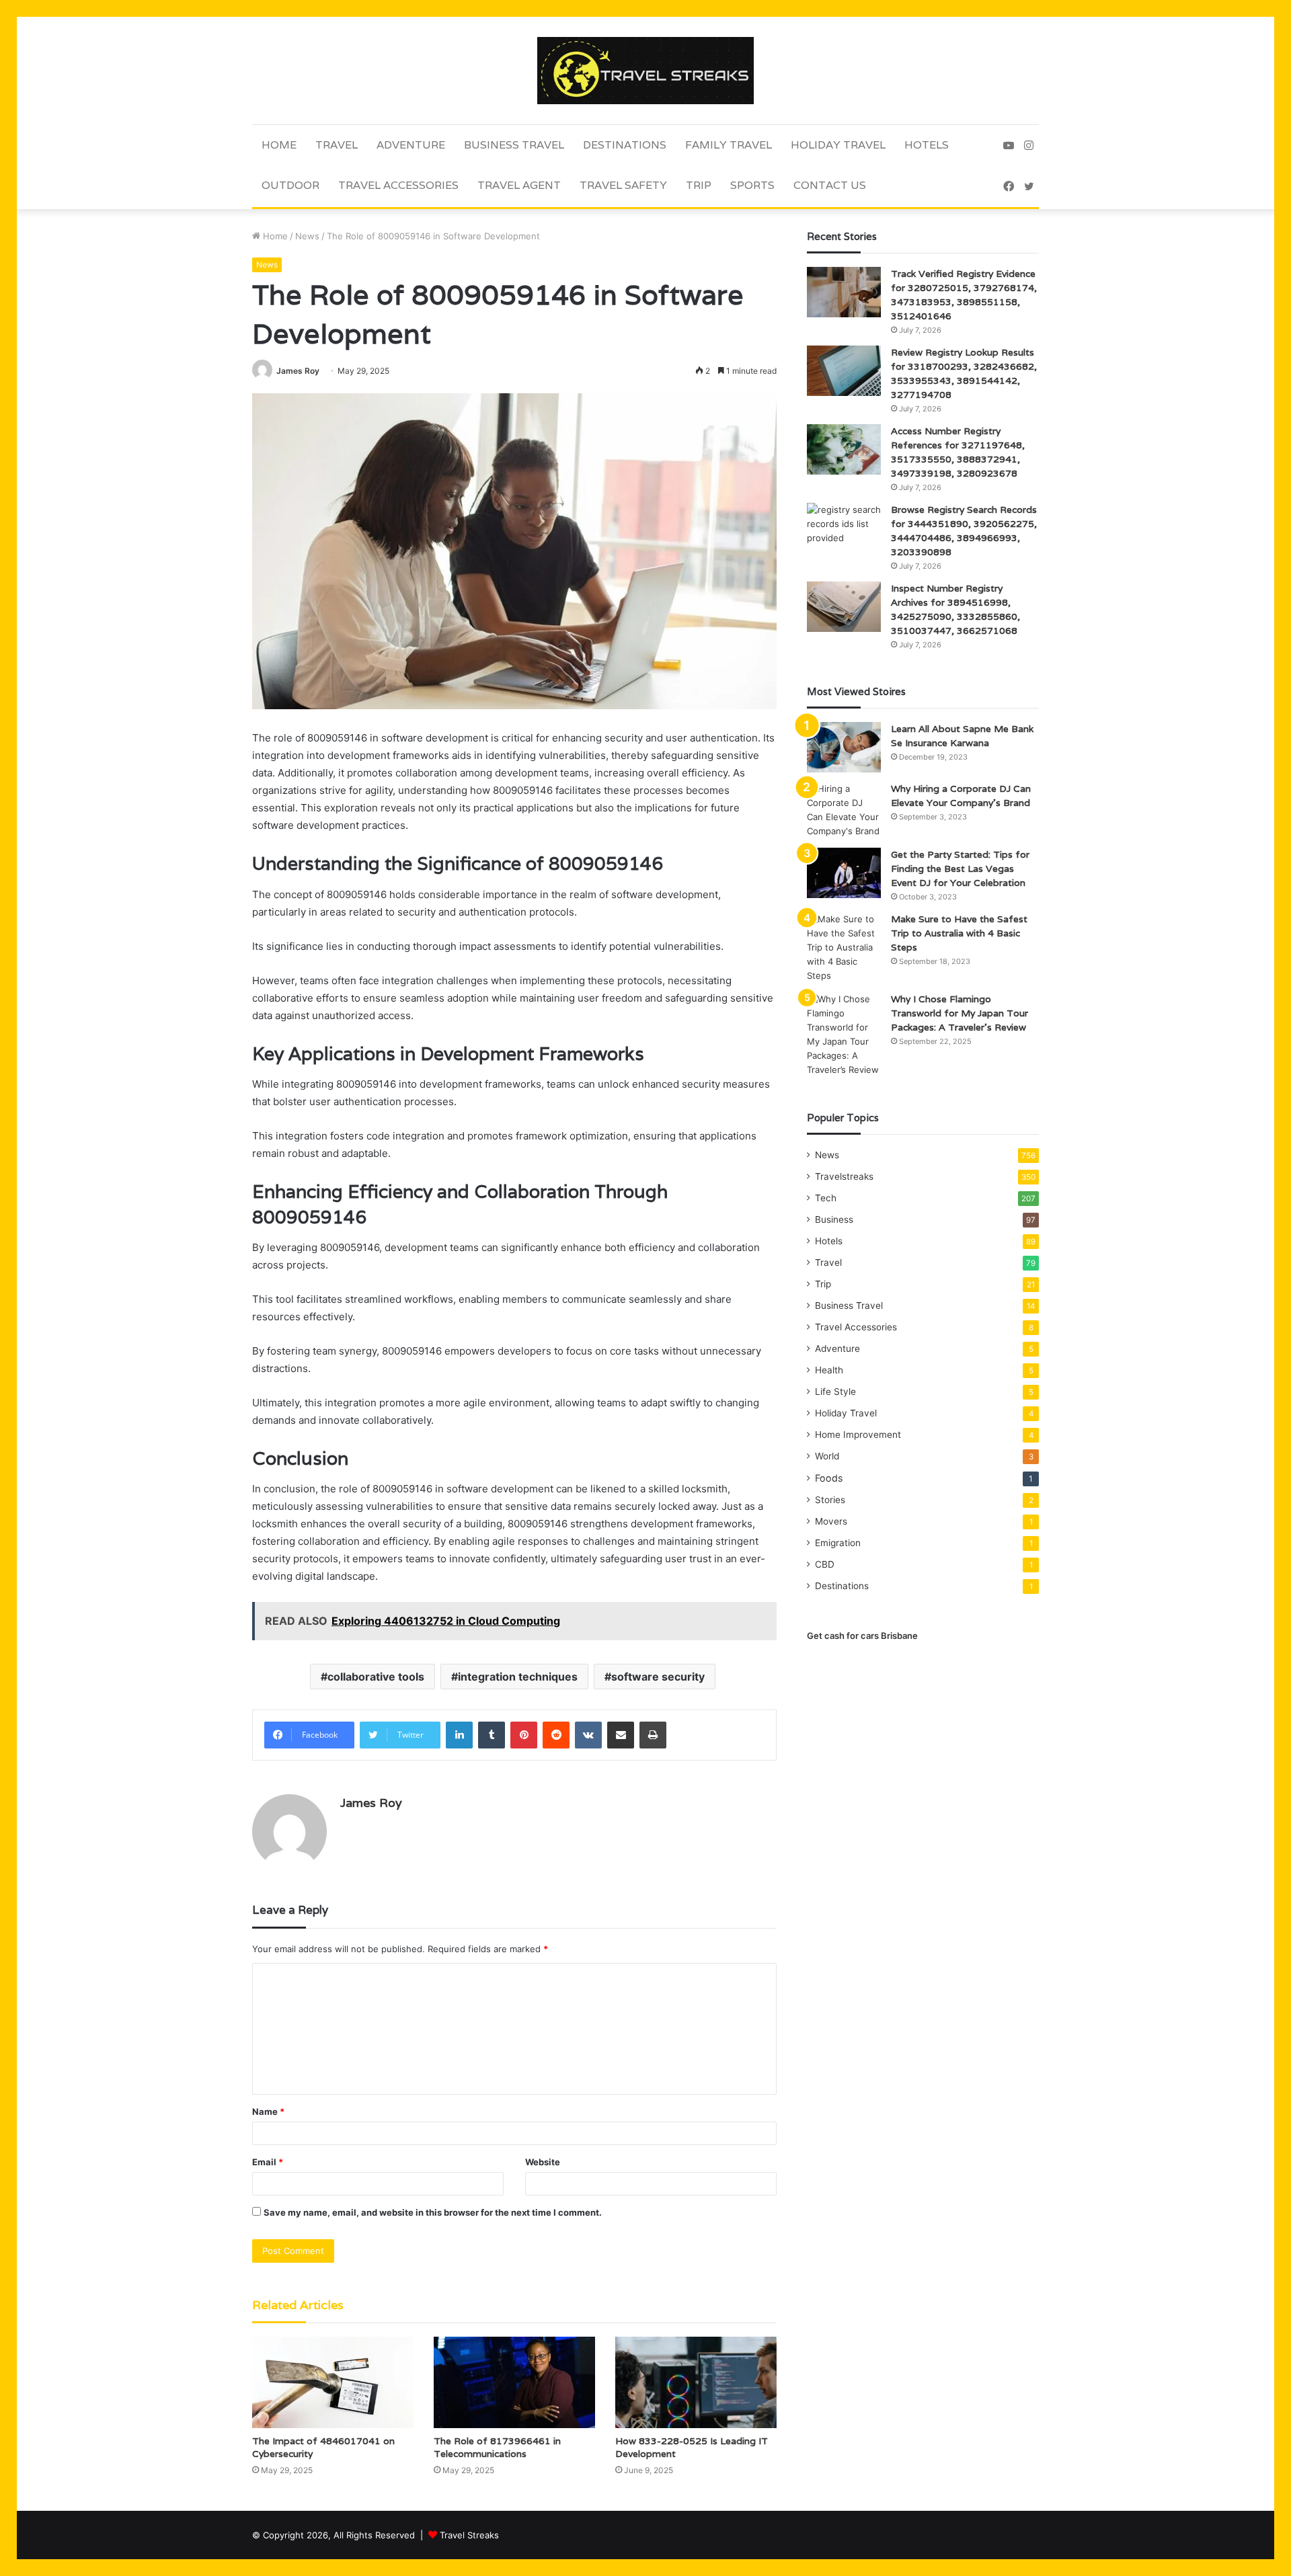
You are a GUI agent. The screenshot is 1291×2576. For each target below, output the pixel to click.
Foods (829, 1478)
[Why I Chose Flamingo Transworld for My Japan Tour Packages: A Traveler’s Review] (844, 1035)
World (827, 1456)
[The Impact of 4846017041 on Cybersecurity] (333, 2382)
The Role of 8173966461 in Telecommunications (497, 2447)
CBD (825, 1564)
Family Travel (729, 145)
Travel (337, 145)
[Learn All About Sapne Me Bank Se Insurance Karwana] (844, 747)
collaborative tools (376, 1677)
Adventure (411, 145)
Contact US (830, 185)
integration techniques (518, 1677)
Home (279, 145)
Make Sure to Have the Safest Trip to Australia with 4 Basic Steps (959, 933)
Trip (699, 185)
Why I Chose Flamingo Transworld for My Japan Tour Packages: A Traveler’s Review (960, 1013)
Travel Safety (623, 185)
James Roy (298, 371)
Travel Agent (519, 185)
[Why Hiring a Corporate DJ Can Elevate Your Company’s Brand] (844, 810)
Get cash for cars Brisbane (862, 1636)
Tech (826, 1198)
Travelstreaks (844, 1176)
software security (658, 1677)
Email (268, 2162)
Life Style (835, 1392)
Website (543, 2162)
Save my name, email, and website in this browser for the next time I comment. (433, 2212)
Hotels (927, 145)
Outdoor (290, 185)
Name (268, 2111)
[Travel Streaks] (645, 71)
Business (834, 1219)
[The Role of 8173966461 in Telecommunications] (514, 2382)
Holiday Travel (838, 145)
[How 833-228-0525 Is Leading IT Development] (696, 2382)
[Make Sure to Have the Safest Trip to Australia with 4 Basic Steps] (844, 948)
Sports (752, 185)
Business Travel (514, 145)
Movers (831, 1521)
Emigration (838, 1543)
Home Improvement (858, 1435)
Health (829, 1370)
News (307, 236)
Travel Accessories (398, 185)
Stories (830, 1500)
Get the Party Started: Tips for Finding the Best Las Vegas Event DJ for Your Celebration (960, 869)
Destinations (625, 145)
